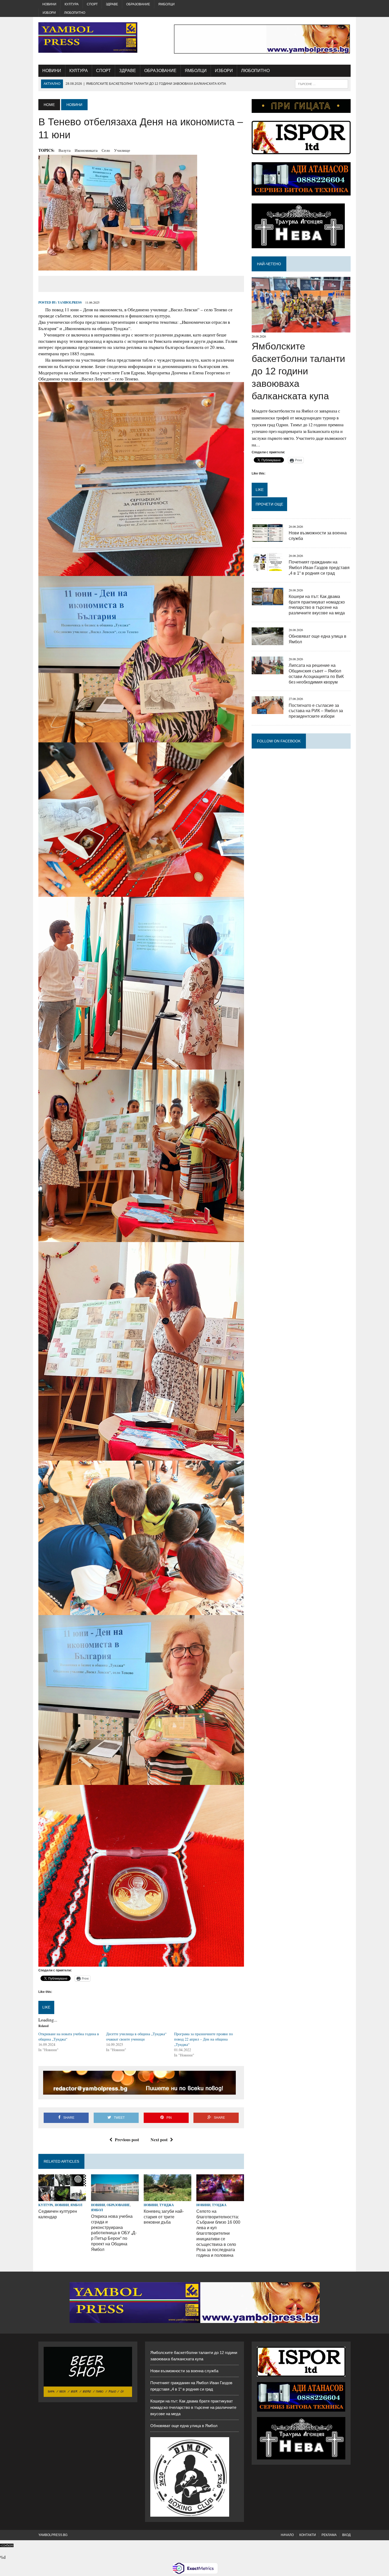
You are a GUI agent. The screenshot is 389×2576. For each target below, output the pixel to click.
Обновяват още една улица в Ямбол (184, 2426)
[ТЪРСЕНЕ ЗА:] (322, 84)
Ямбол (76, 2205)
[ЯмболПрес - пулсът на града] (88, 37)
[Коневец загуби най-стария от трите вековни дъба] (168, 2198)
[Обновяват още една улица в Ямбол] (268, 642)
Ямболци (166, 4)
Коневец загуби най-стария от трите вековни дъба (164, 2217)
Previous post (127, 2140)
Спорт (92, 4)
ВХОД (346, 2535)
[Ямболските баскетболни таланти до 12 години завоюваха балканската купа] (301, 329)
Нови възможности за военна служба (184, 2371)
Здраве (112, 4)
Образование (138, 4)
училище (122, 150)
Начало (287, 2535)
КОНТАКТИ (308, 2535)
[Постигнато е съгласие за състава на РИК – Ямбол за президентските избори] (268, 711)
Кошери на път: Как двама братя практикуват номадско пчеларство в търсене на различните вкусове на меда (193, 2407)
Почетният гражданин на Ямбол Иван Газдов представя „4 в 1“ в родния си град (319, 568)
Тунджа (167, 2205)
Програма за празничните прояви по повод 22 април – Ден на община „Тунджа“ (203, 2039)
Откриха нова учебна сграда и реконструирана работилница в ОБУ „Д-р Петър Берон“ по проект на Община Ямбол (114, 2233)
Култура (72, 4)
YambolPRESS (70, 302)
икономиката (86, 150)
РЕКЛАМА (329, 2535)
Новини (49, 4)
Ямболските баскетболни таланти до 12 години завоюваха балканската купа (298, 371)
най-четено (269, 264)
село (106, 150)
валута (65, 150)
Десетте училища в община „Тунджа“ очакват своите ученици (136, 2036)
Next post (159, 2140)
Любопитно (75, 13)
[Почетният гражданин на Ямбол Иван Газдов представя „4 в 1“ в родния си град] (268, 567)
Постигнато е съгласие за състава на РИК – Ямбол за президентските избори (316, 711)
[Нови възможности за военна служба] (268, 538)
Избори (49, 13)
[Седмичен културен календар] (62, 2198)
